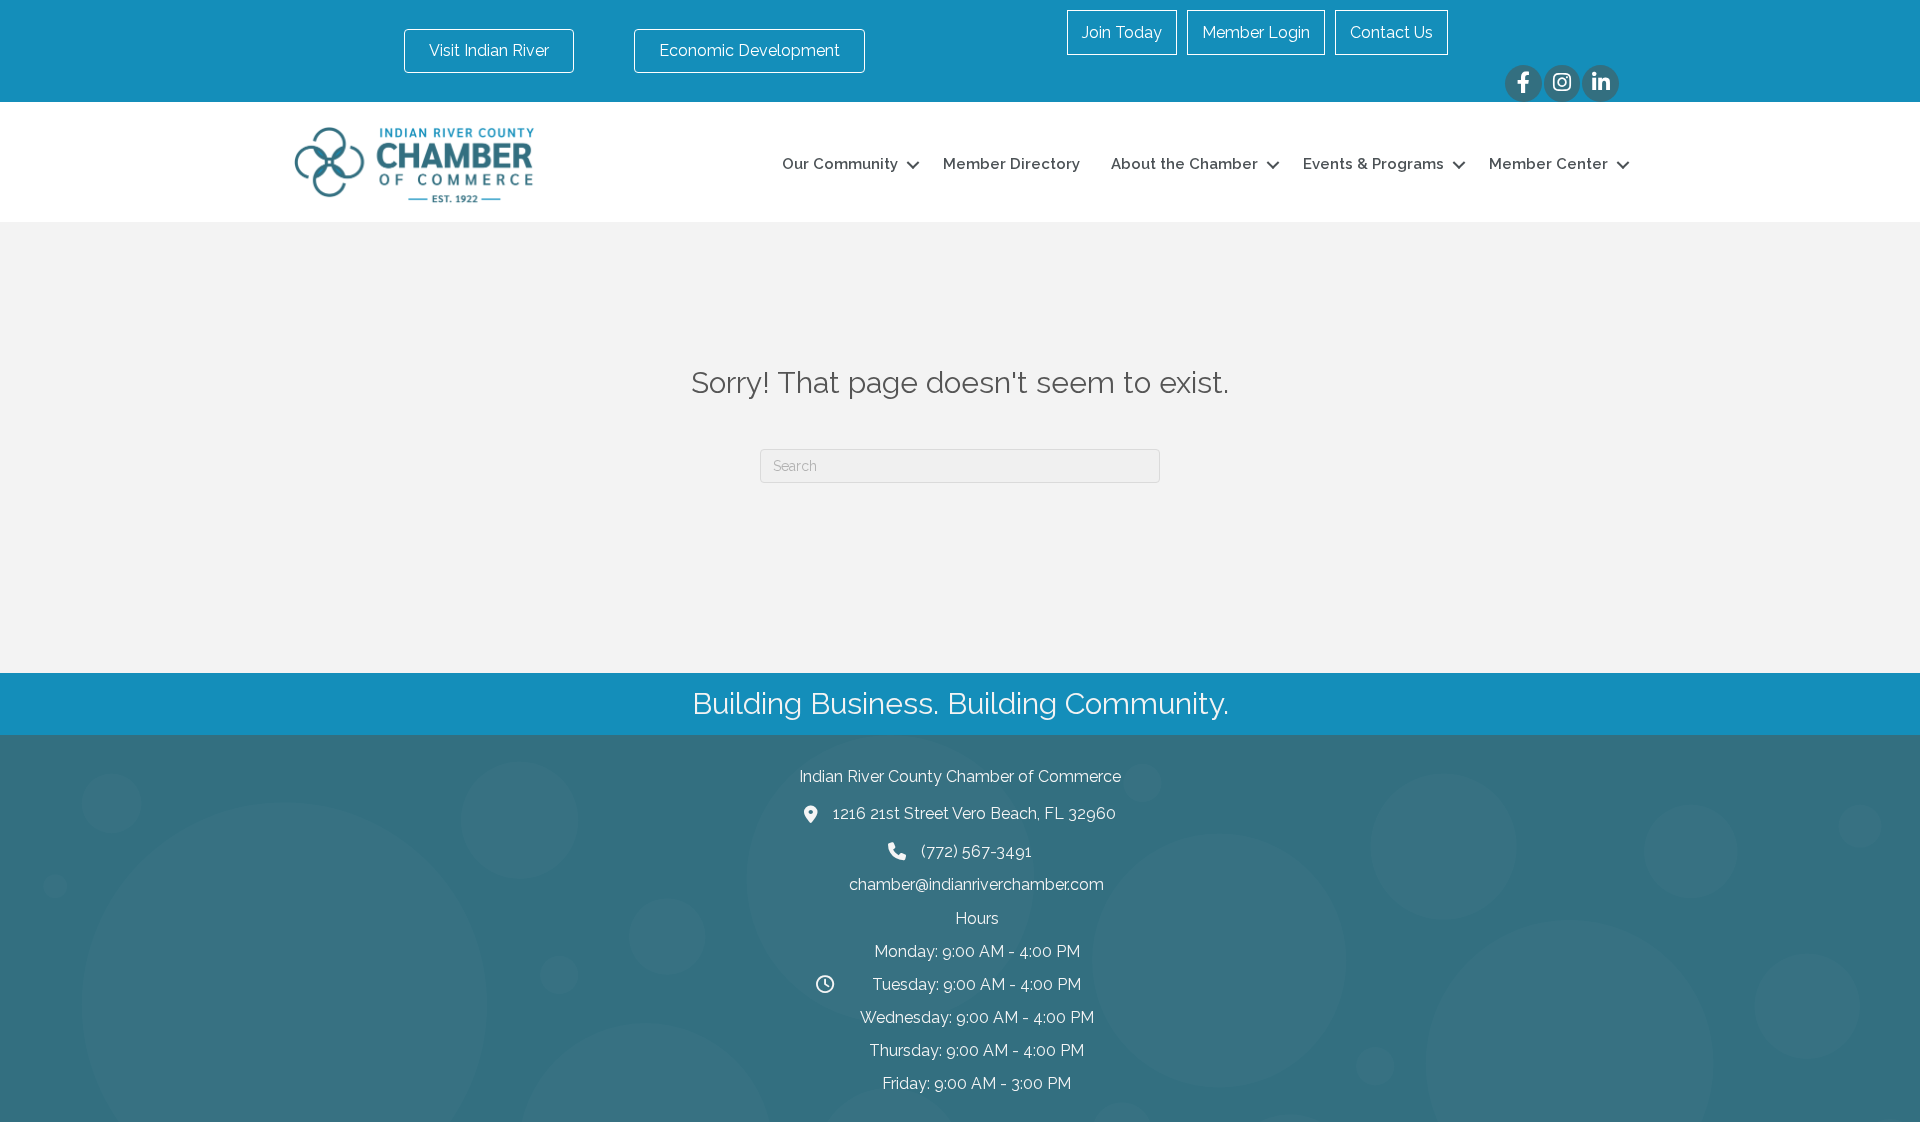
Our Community (840, 164)
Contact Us (1391, 32)
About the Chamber (1184, 164)
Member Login (1256, 32)
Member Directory (1011, 164)
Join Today (1122, 32)
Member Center (1548, 164)
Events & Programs (1373, 164)
